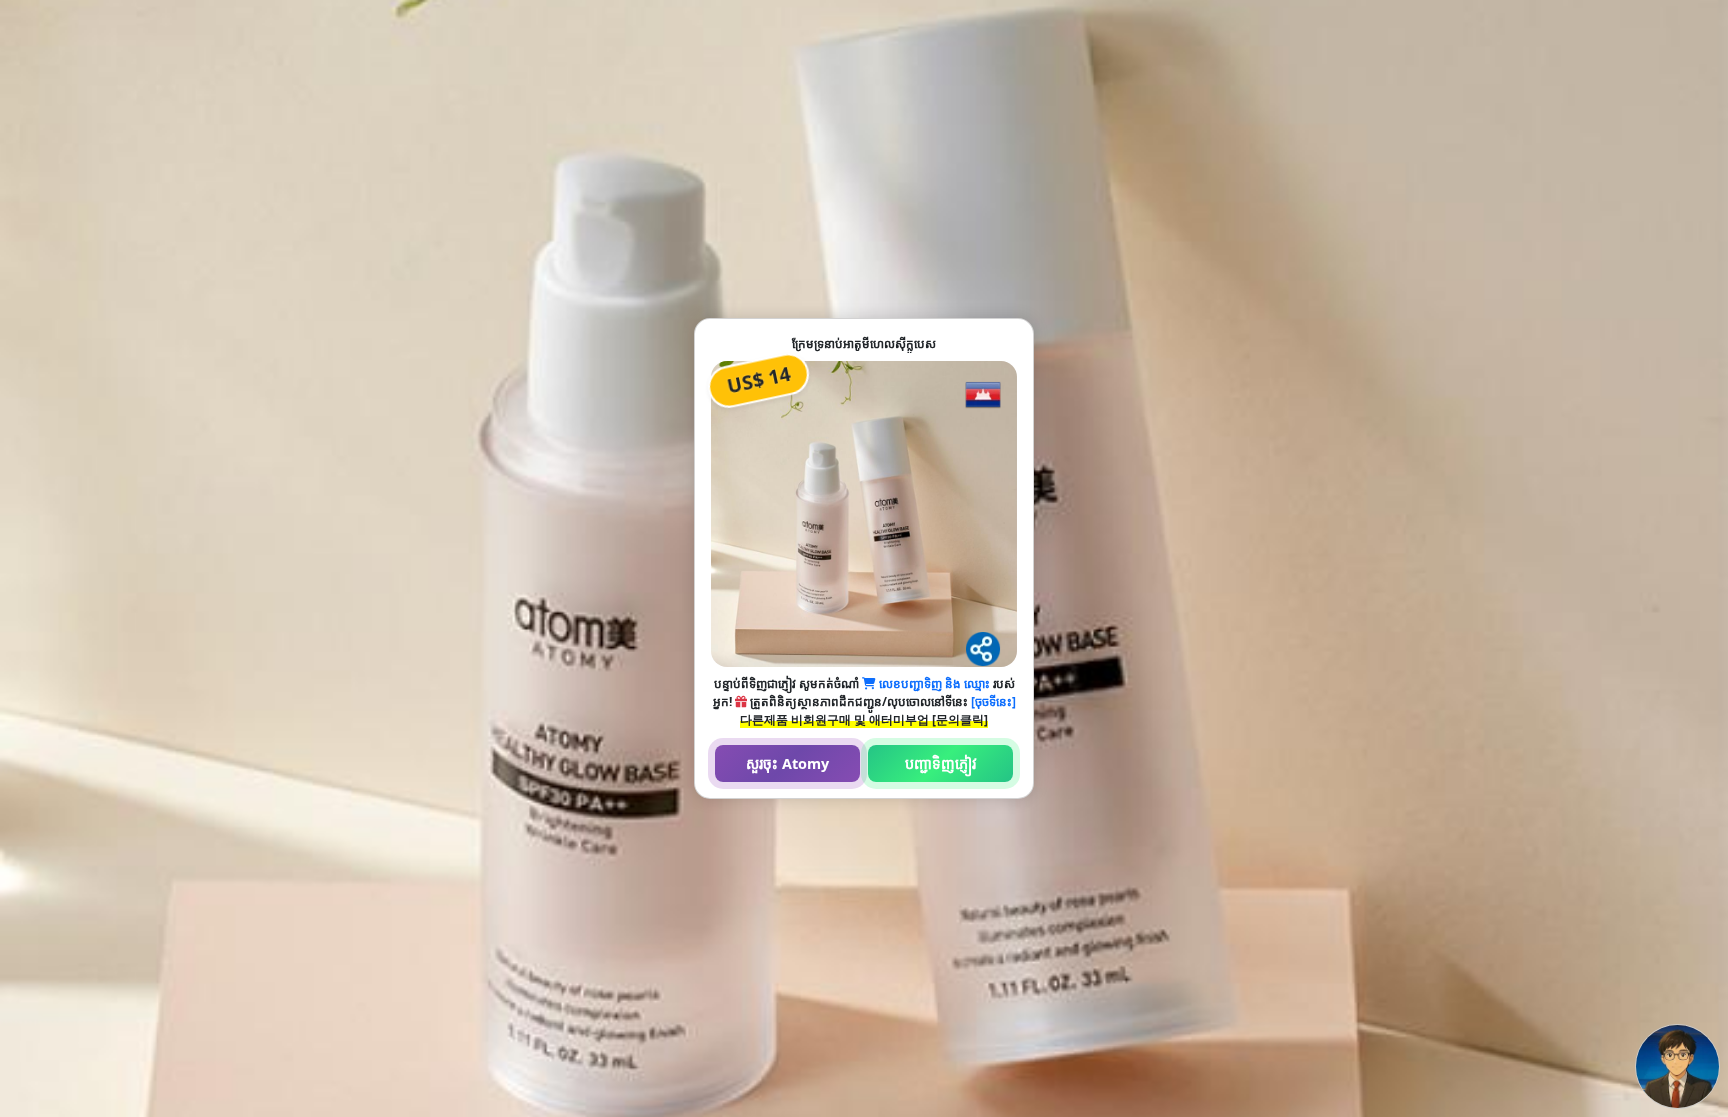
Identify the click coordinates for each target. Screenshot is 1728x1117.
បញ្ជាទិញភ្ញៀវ (941, 763)
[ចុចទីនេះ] (993, 701)
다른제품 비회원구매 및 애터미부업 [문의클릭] (864, 719)
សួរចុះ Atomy (787, 763)
